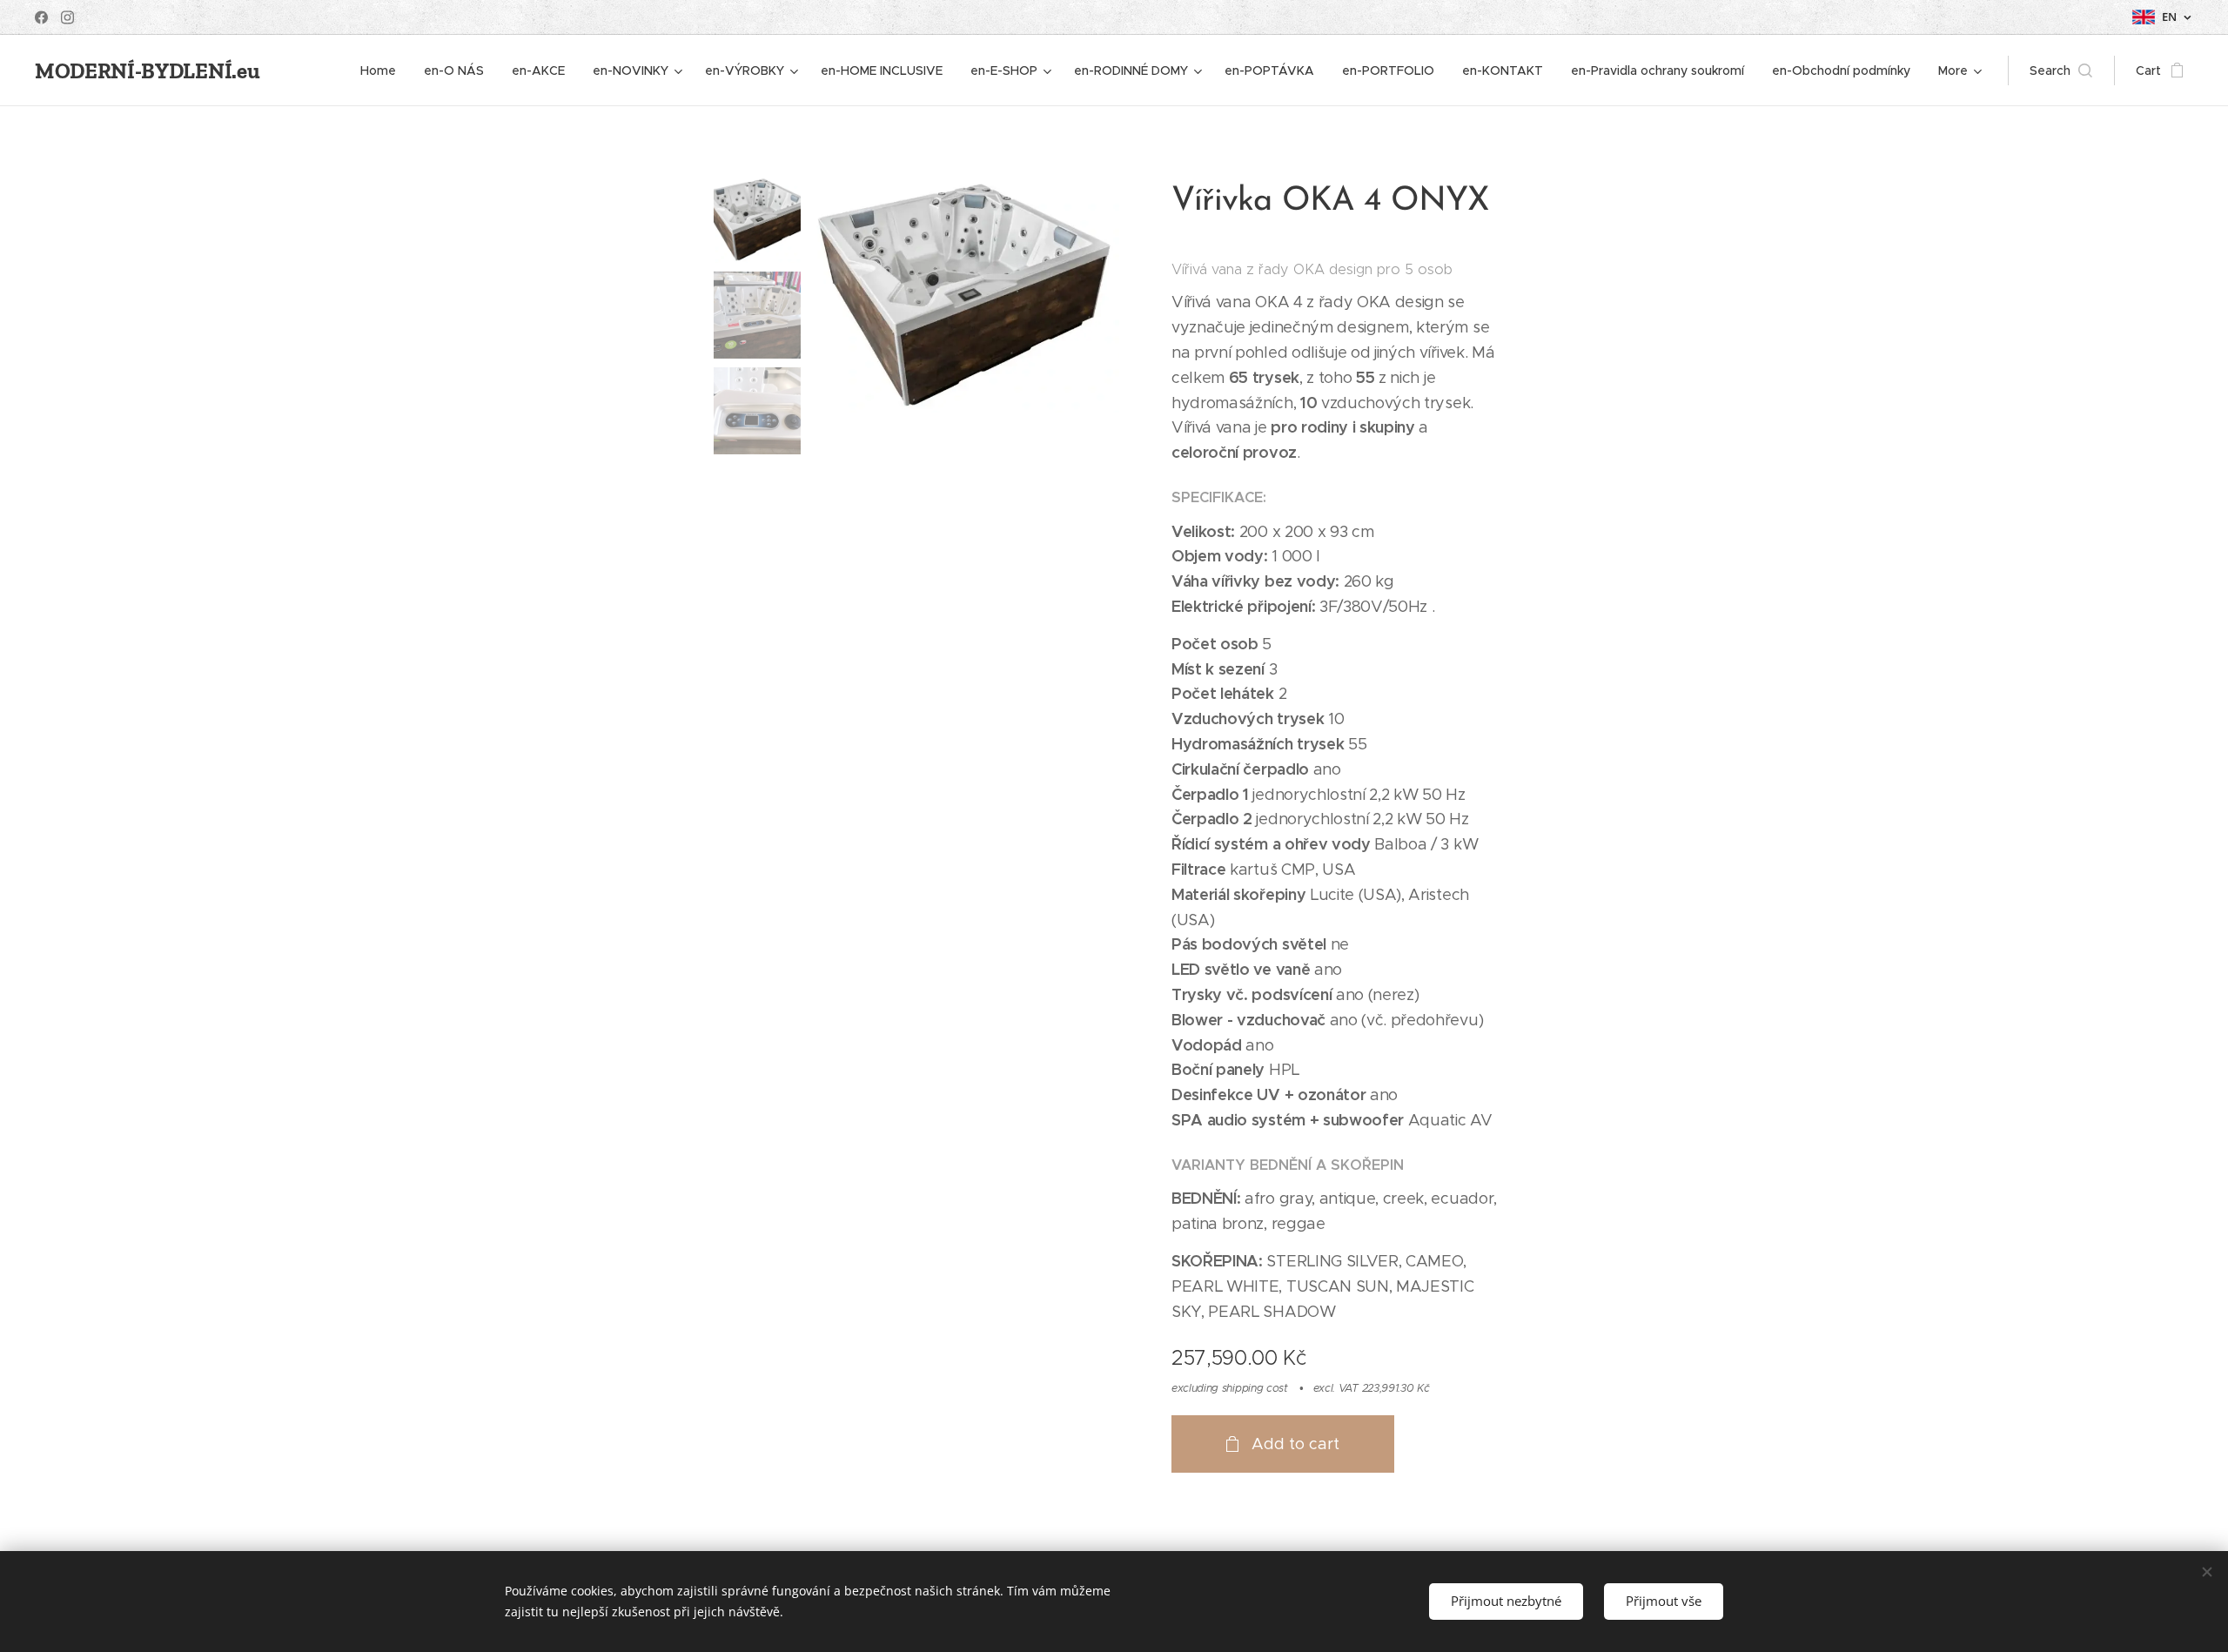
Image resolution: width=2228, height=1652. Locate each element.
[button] (2061, 71)
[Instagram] (67, 17)
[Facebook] (41, 17)
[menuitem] (383, 71)
